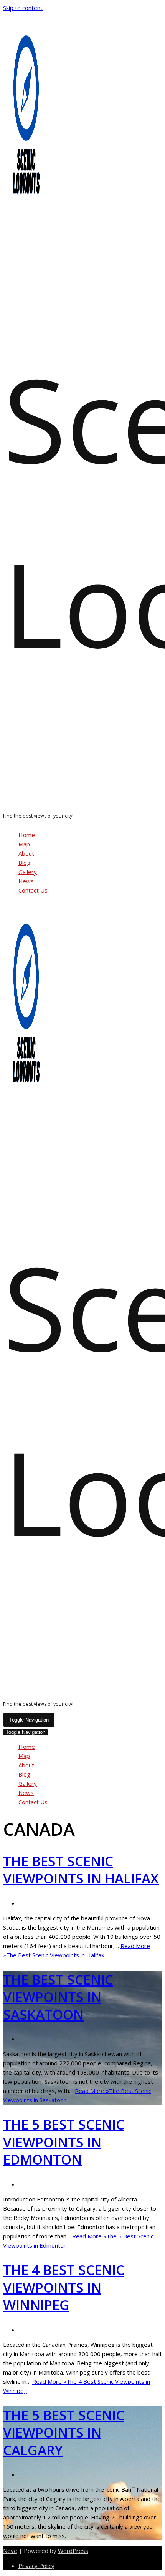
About (26, 853)
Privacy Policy (36, 2566)
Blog (24, 863)
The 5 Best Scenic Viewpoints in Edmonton (64, 2142)
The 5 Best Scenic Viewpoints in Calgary (64, 2433)
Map (24, 844)
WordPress (73, 2551)
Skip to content (23, 8)
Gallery (28, 872)
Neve (10, 2551)
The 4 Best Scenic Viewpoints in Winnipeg (64, 2287)
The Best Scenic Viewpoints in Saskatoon (58, 1997)
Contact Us (33, 890)
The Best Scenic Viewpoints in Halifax (81, 1870)
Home (27, 835)
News (26, 881)
